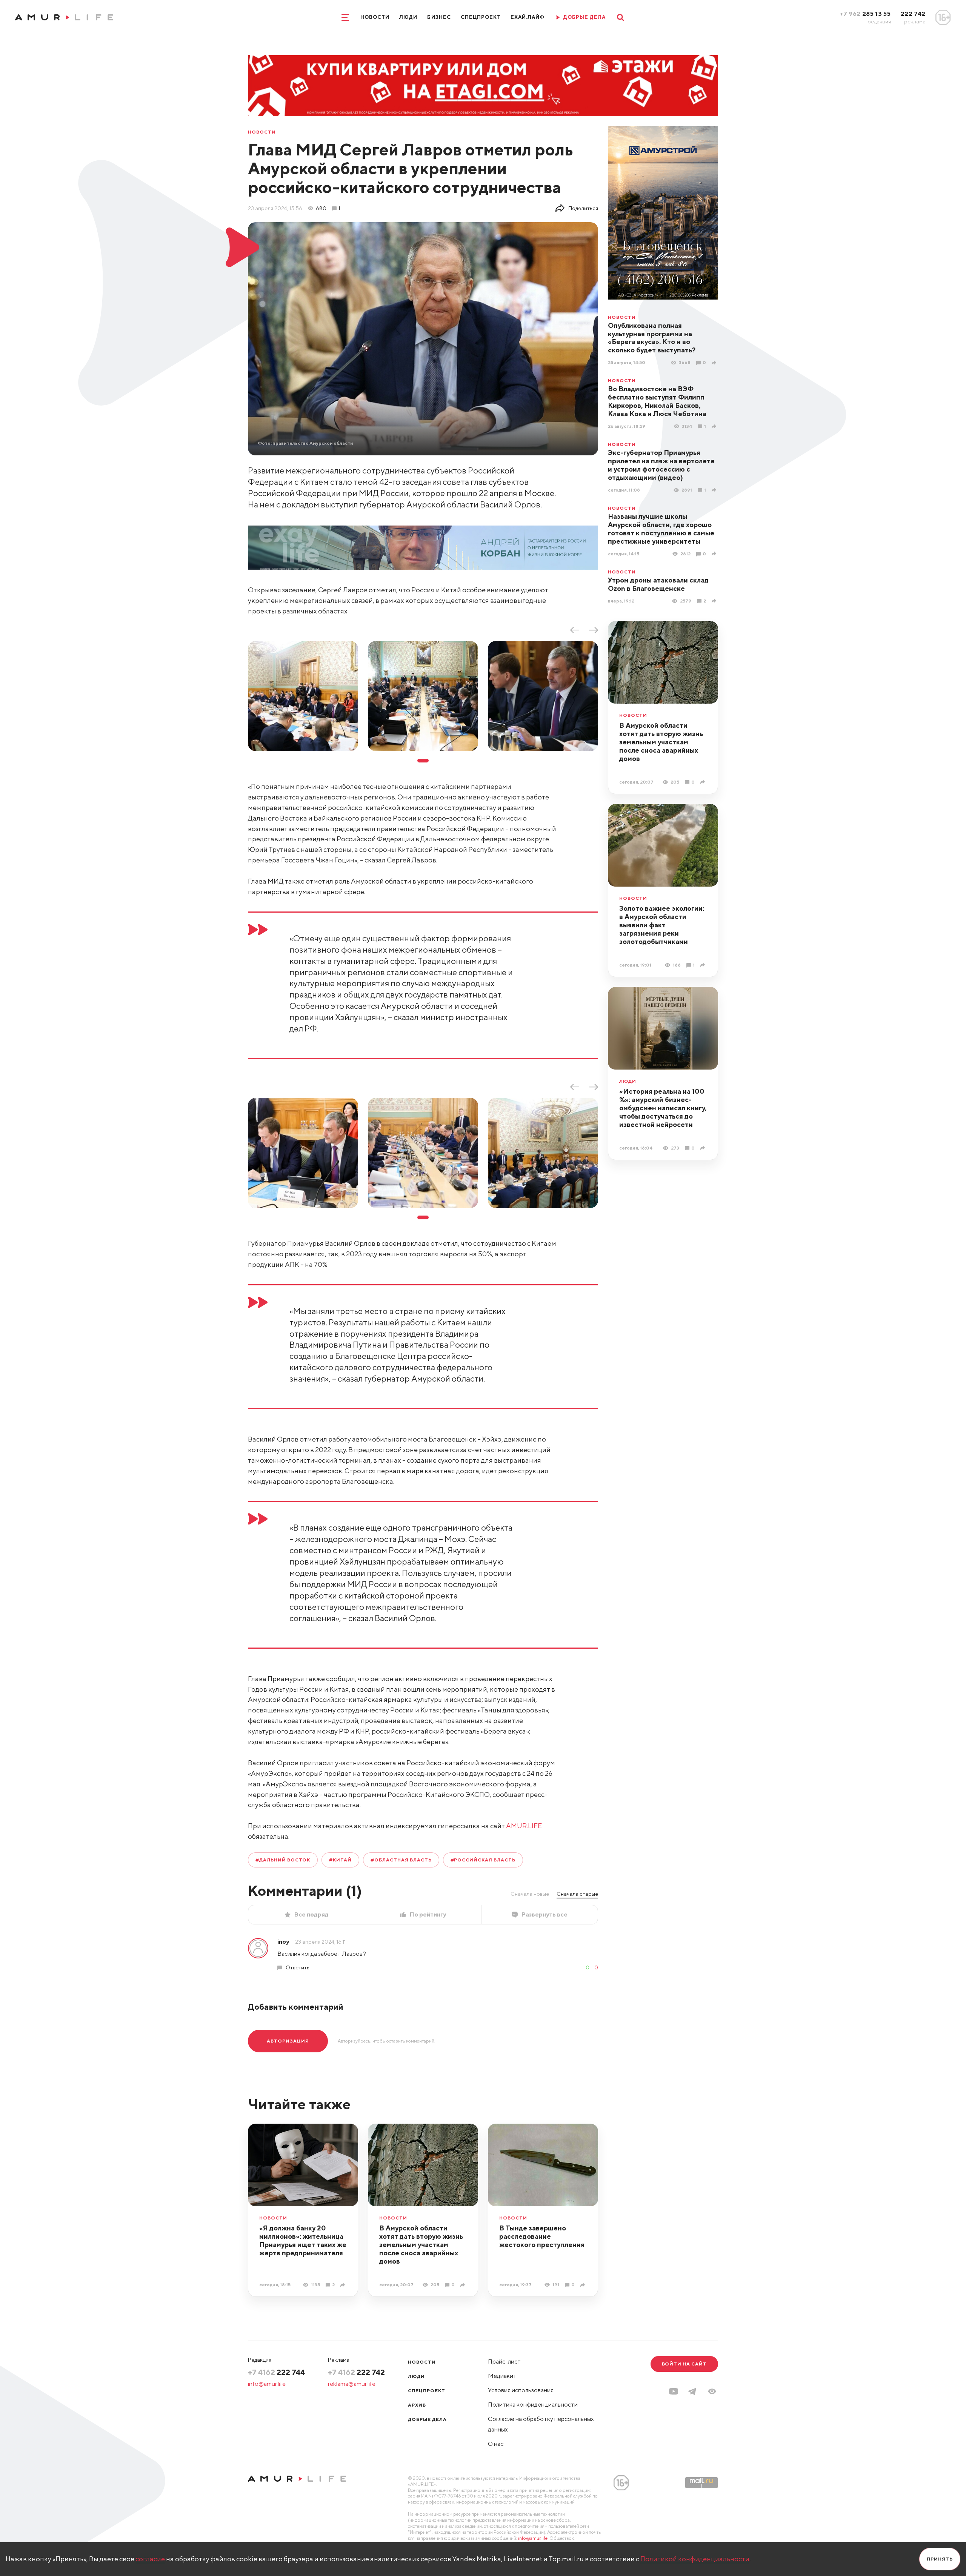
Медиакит (502, 2376)
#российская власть (483, 1860)
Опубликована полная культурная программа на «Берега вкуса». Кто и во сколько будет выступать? (652, 338)
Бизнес (439, 17)
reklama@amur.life (352, 2384)
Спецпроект (481, 17)
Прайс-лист (504, 2362)
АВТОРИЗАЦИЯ (288, 2041)
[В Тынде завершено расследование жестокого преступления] (584, 2285)
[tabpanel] (303, 696)
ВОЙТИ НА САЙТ (684, 2364)
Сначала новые (530, 1894)
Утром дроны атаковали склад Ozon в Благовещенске (658, 584)
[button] (712, 2391)
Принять (940, 2559)
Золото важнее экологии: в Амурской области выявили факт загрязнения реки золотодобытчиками (662, 925)
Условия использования (521, 2390)
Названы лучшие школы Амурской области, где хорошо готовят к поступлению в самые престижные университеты (661, 529)
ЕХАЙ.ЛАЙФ (528, 17)
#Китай (340, 1860)
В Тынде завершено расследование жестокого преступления (542, 2236)
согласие (150, 2559)
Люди (408, 17)
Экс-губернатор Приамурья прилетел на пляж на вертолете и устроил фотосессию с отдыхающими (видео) (661, 465)
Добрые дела (427, 2419)
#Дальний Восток (283, 1860)
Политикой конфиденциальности (695, 2559)
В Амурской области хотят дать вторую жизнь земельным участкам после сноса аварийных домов (661, 742)
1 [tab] (423, 761)
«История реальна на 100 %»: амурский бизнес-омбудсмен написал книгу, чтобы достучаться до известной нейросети (663, 1108)
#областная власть (401, 1860)
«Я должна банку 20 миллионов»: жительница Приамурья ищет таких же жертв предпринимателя (303, 2240)
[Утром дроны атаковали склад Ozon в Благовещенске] (715, 601)
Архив (417, 2405)
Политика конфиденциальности (533, 2405)
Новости (375, 17)
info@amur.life (267, 2384)
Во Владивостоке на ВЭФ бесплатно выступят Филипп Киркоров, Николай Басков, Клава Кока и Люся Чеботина (657, 401)
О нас (496, 2444)
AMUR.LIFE (524, 1826)
